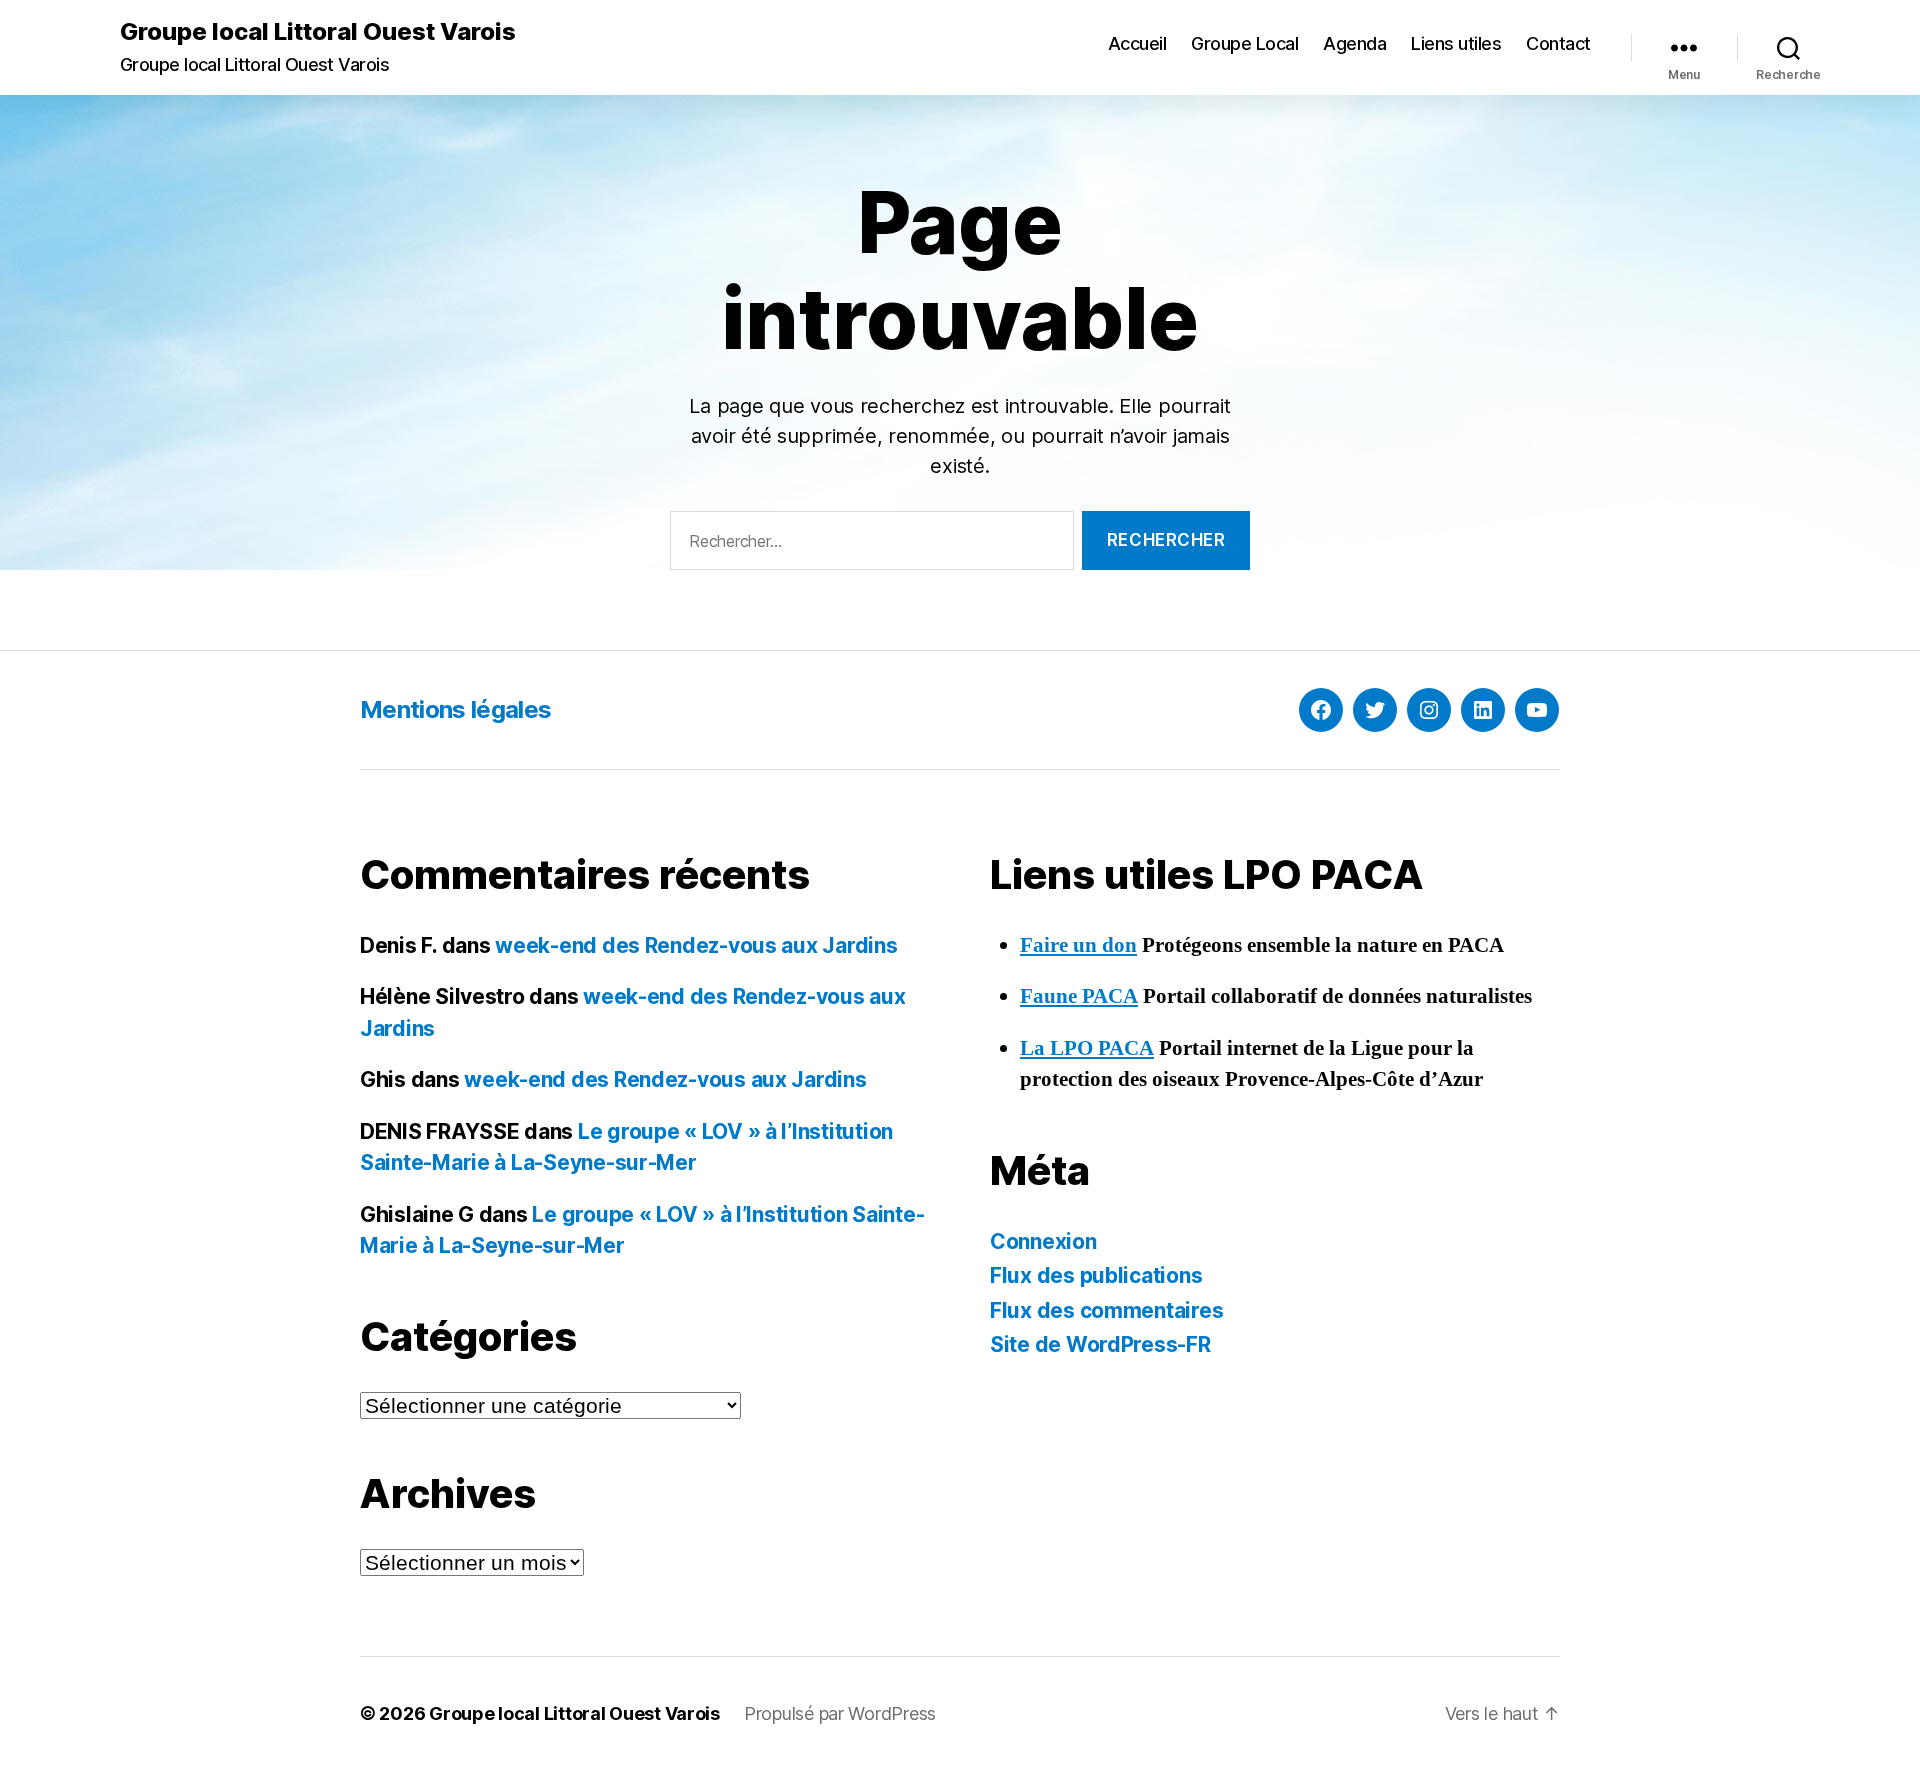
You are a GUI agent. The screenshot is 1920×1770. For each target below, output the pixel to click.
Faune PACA (1079, 996)
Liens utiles (1456, 43)
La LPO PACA (1087, 1048)
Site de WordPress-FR (1100, 1344)
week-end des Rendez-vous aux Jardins (696, 945)
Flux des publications (1096, 1275)
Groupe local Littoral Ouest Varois (318, 32)
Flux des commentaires (1106, 1310)
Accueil (1137, 43)
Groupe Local (1244, 43)
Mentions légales (455, 709)
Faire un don (1078, 945)
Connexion (1043, 1241)
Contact (1558, 43)
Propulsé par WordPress (840, 1713)
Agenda (1354, 43)
